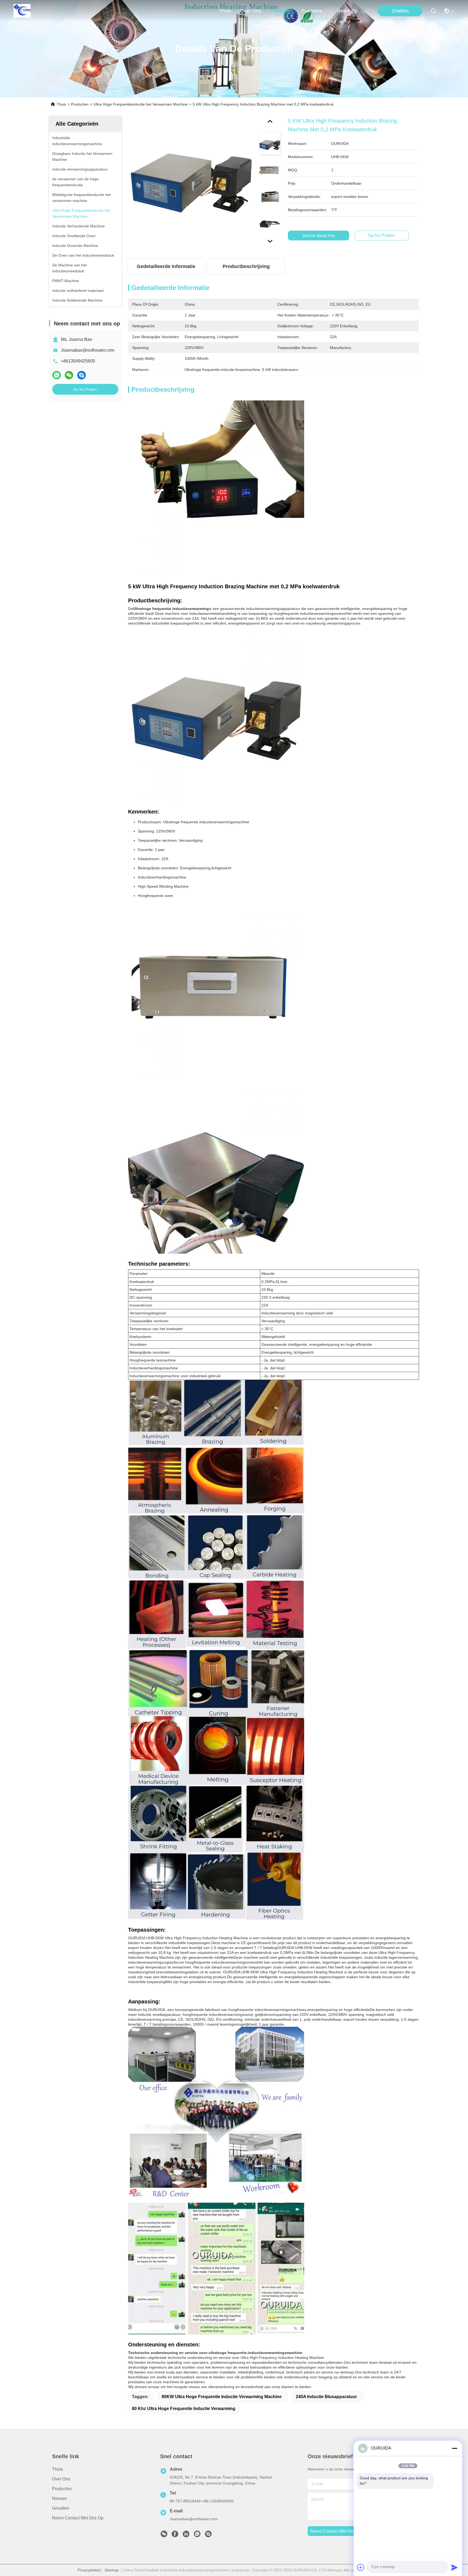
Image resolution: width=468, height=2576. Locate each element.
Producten (80, 104)
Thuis (225, 11)
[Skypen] (82, 375)
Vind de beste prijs (319, 236)
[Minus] (454, 2448)
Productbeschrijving (246, 266)
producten (281, 11)
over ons (251, 11)
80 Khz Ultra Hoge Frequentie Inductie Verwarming (184, 2409)
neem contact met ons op (350, 11)
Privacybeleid (89, 2570)
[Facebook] (175, 2535)
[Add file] (361, 2567)
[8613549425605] (197, 2535)
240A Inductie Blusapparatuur (326, 2397)
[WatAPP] (57, 375)
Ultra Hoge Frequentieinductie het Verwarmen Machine (141, 104)
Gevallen (61, 2508)
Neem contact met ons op (78, 2518)
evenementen (315, 11)
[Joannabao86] (208, 2535)
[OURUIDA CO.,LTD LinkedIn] (186, 2535)
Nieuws (59, 2498)
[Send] (454, 2567)
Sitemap (112, 2570)
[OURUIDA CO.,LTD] (22, 11)
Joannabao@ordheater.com (88, 350)
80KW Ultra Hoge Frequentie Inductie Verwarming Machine (222, 2397)
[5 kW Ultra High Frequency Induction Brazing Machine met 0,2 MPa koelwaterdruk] (191, 179)
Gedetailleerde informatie (166, 266)
